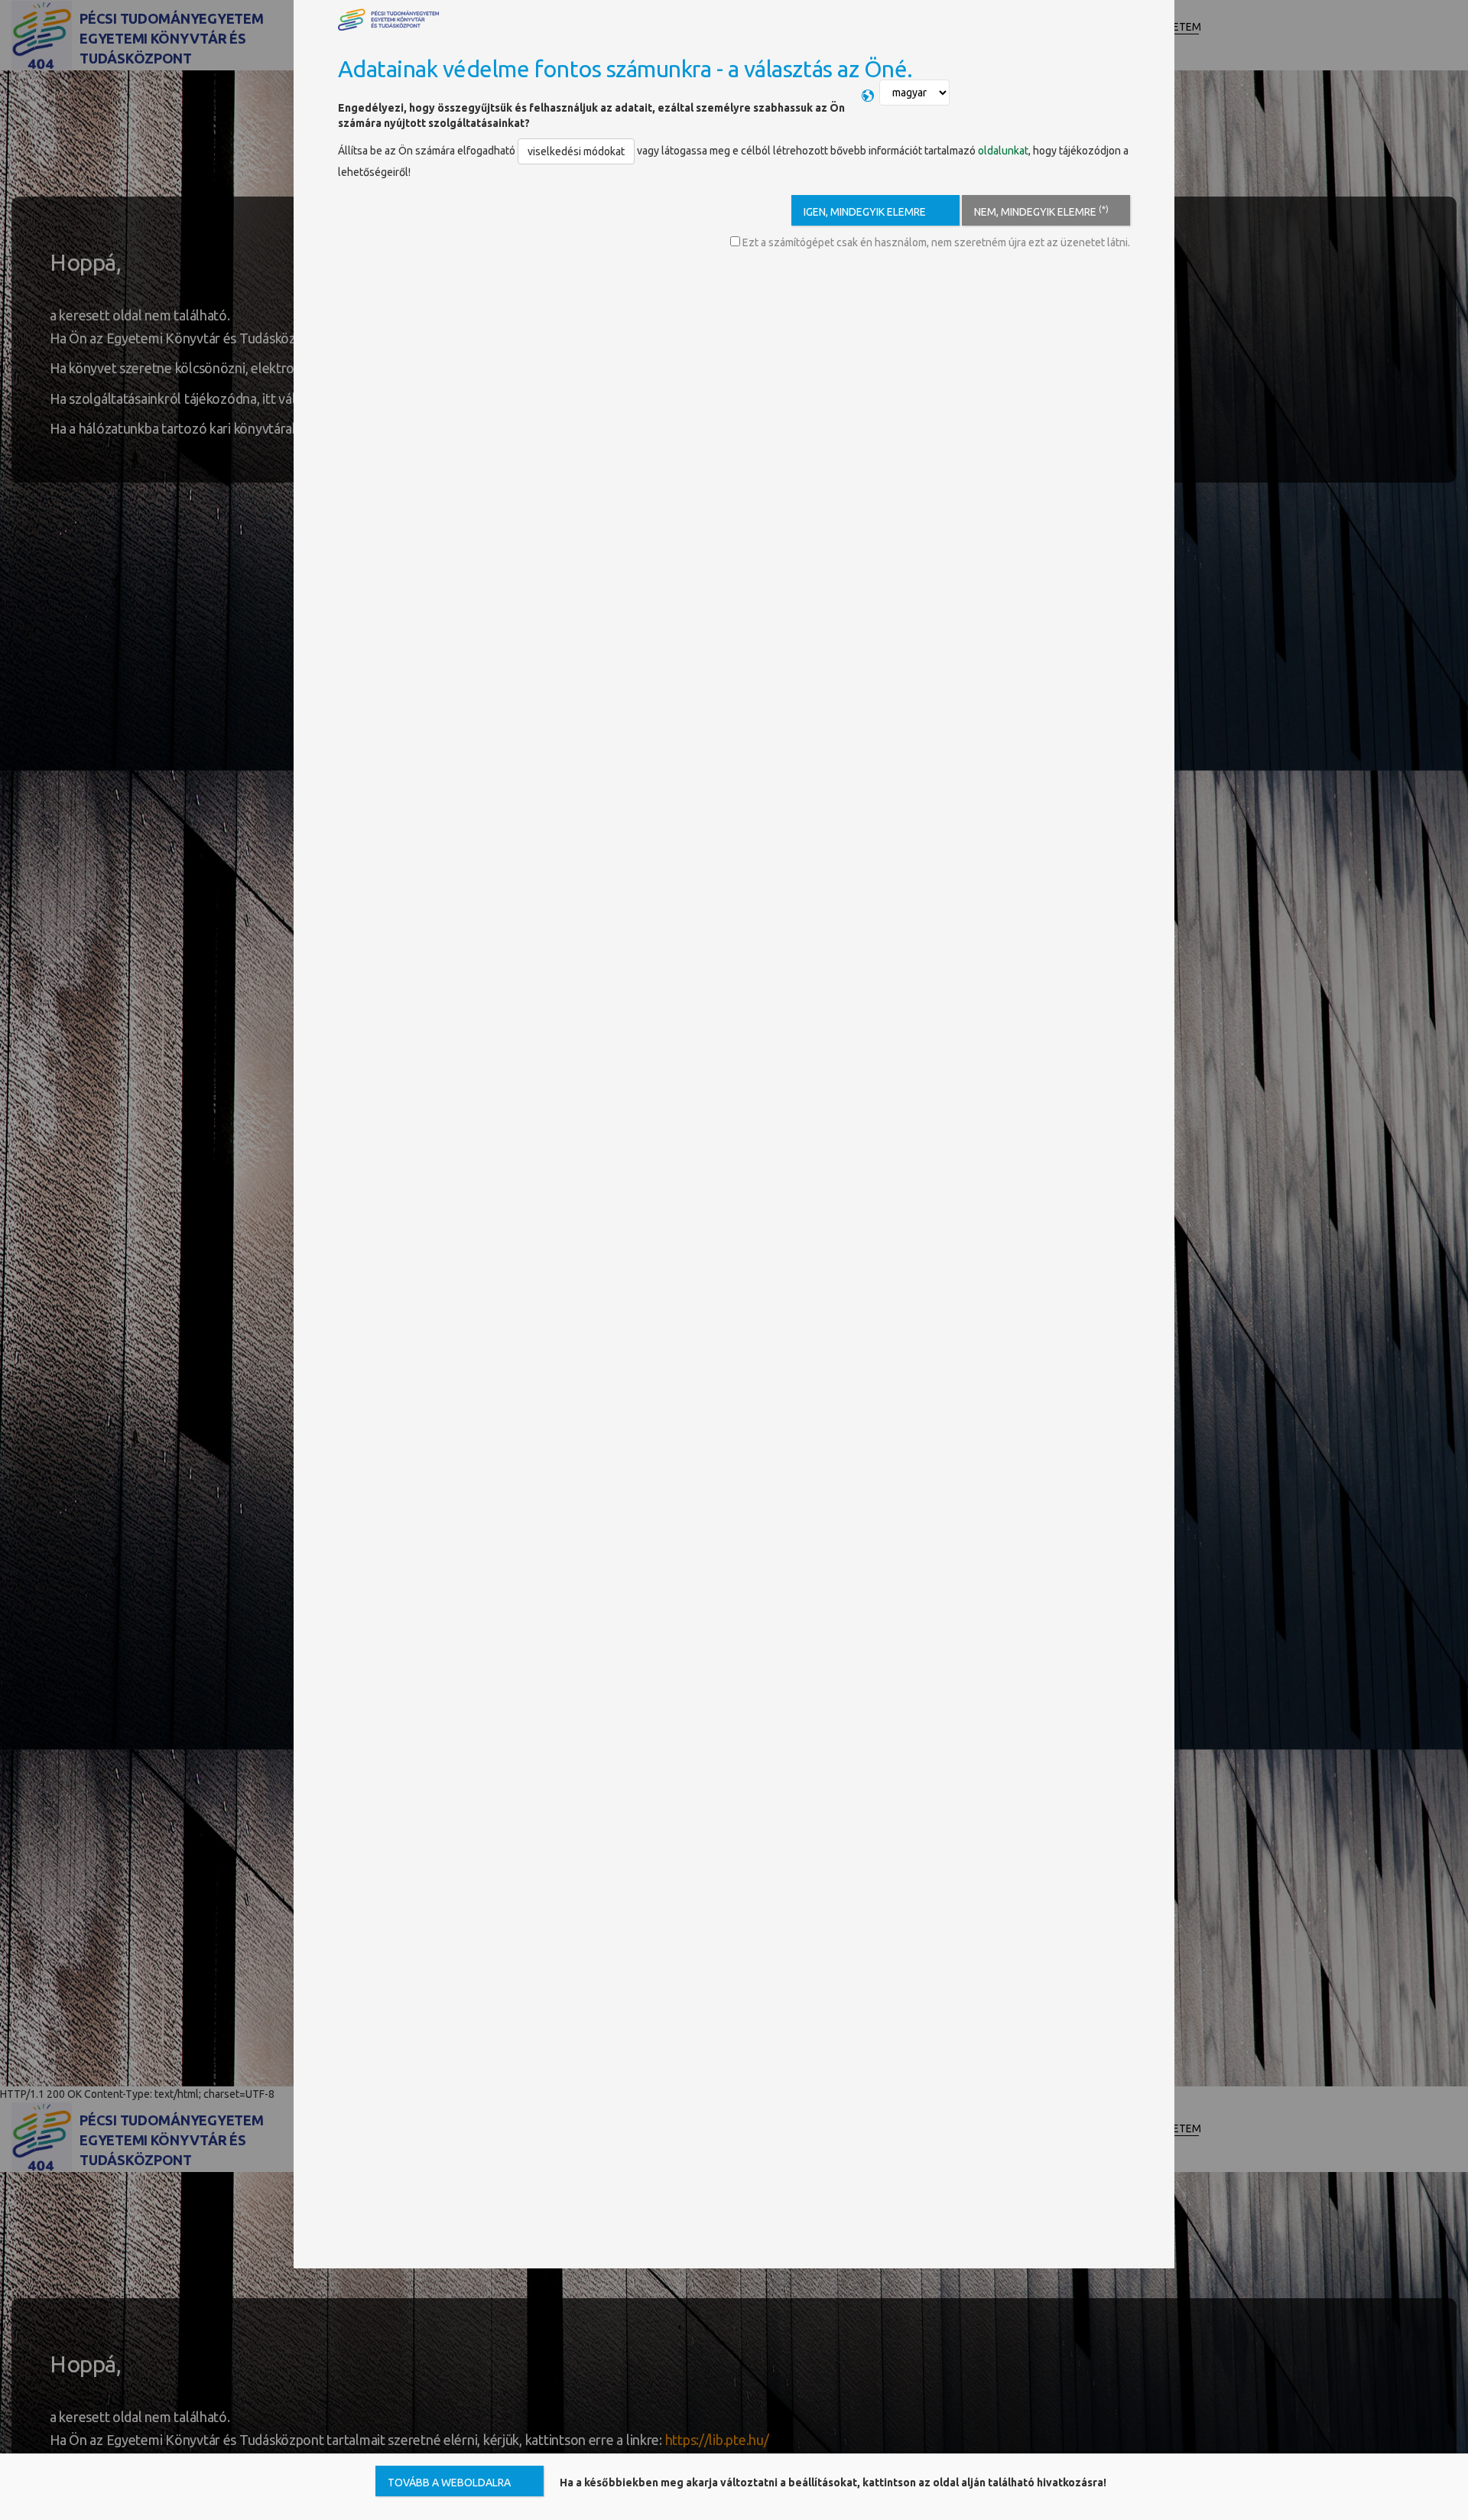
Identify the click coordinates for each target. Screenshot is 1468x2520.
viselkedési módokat (576, 151)
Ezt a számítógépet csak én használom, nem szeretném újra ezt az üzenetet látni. (935, 242)
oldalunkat (1003, 151)
